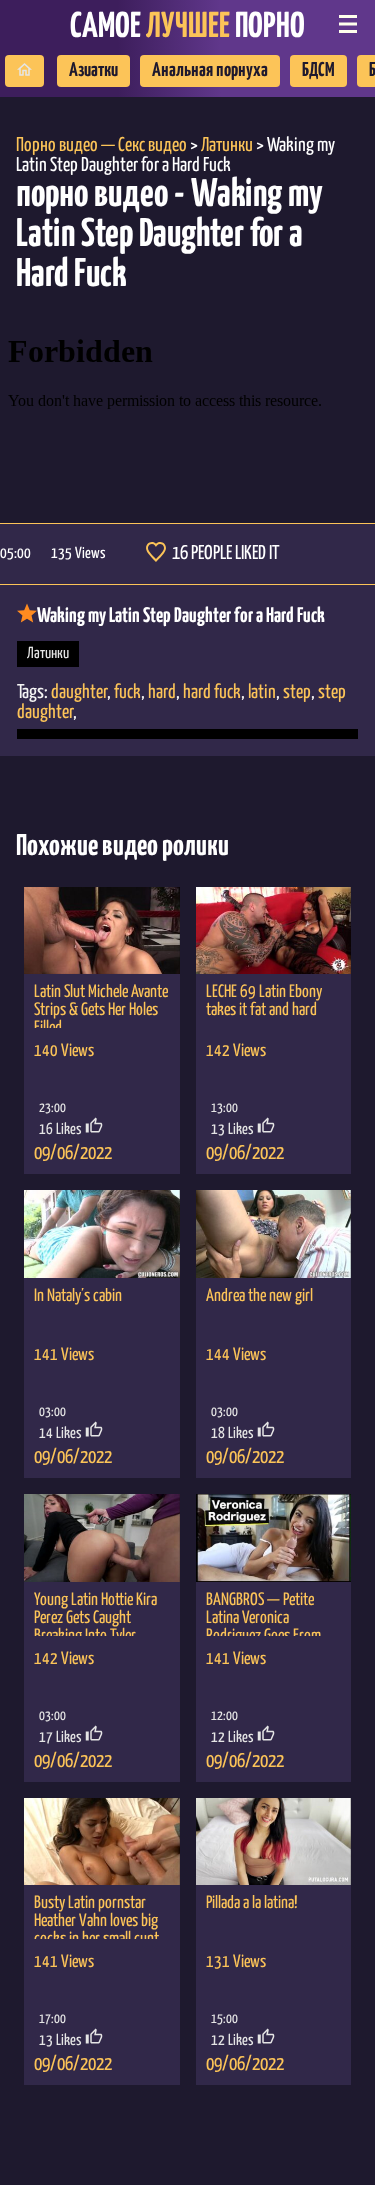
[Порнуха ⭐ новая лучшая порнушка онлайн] (24, 71)
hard (162, 692)
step (297, 692)
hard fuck (212, 692)
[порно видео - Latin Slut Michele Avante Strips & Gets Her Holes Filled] (102, 931)
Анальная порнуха (210, 70)
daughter (79, 692)
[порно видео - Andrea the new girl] (274, 1234)
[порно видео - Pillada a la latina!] (274, 1842)
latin (262, 692)
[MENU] (348, 26)
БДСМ (318, 70)
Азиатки (93, 70)
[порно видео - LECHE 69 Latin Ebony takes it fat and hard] (274, 931)
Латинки (48, 653)
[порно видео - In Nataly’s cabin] (102, 1234)
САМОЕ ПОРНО (187, 27)
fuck (127, 692)
